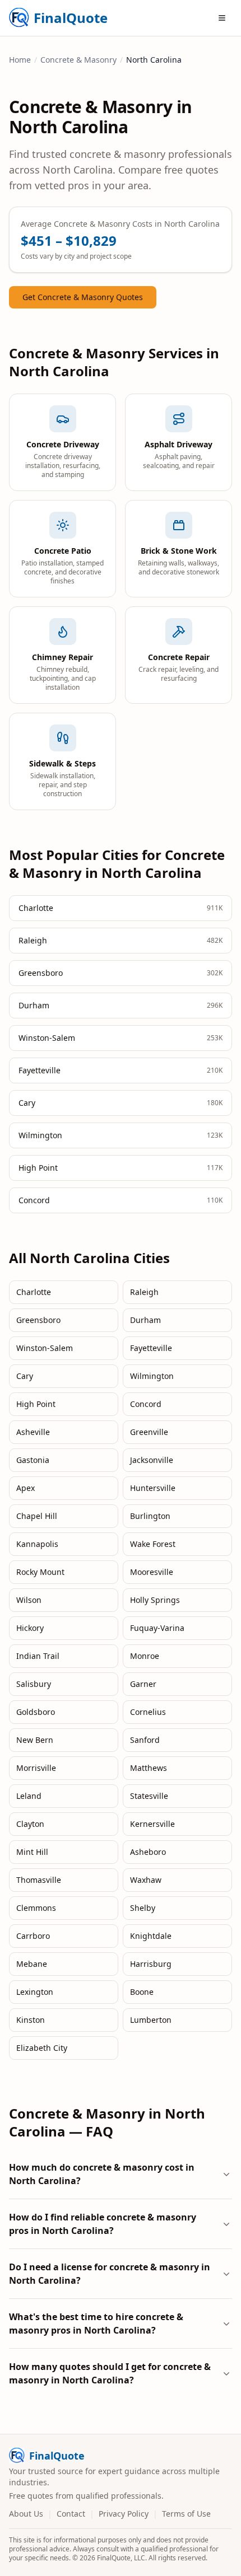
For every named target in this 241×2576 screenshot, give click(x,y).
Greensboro (38, 1320)
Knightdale (151, 1936)
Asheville (33, 1432)
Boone (142, 1992)
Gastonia (33, 1460)
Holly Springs (155, 1600)
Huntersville (153, 1488)
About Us (26, 2514)
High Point (36, 1404)
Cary (25, 1376)
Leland (29, 1796)
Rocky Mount (40, 1572)
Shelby (143, 1908)
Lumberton (151, 2020)
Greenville (149, 1432)
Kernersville (152, 1824)
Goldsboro (36, 1712)
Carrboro (33, 1936)
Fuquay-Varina (157, 1628)
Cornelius (148, 1712)
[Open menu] (222, 18)
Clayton (30, 1824)
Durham (145, 1320)
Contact (71, 2514)
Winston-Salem (45, 1348)
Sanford (145, 1740)
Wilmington (152, 1376)
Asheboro (148, 1852)
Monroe (145, 1656)
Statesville (149, 1796)
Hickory (30, 1628)
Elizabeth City (42, 2048)
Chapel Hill (37, 1516)
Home (20, 60)
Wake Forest (153, 1544)
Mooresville (152, 1572)
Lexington (35, 1992)
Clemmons (36, 1908)
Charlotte (34, 1292)
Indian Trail (38, 1656)
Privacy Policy (124, 2514)
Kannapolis (37, 1544)
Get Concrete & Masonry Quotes (83, 297)
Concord (146, 1404)
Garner (143, 1684)
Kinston (31, 2020)
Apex (26, 1488)
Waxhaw (146, 1880)
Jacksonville (152, 1460)
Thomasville (39, 1880)
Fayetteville (151, 1348)
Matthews (149, 1768)
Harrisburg (151, 1964)
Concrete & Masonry (78, 60)
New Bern (35, 1740)
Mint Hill (32, 1852)
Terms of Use (186, 2514)
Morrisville (36, 1768)
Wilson (29, 1600)
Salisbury (34, 1684)
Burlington (150, 1516)
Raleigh (144, 1292)
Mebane (32, 1964)
